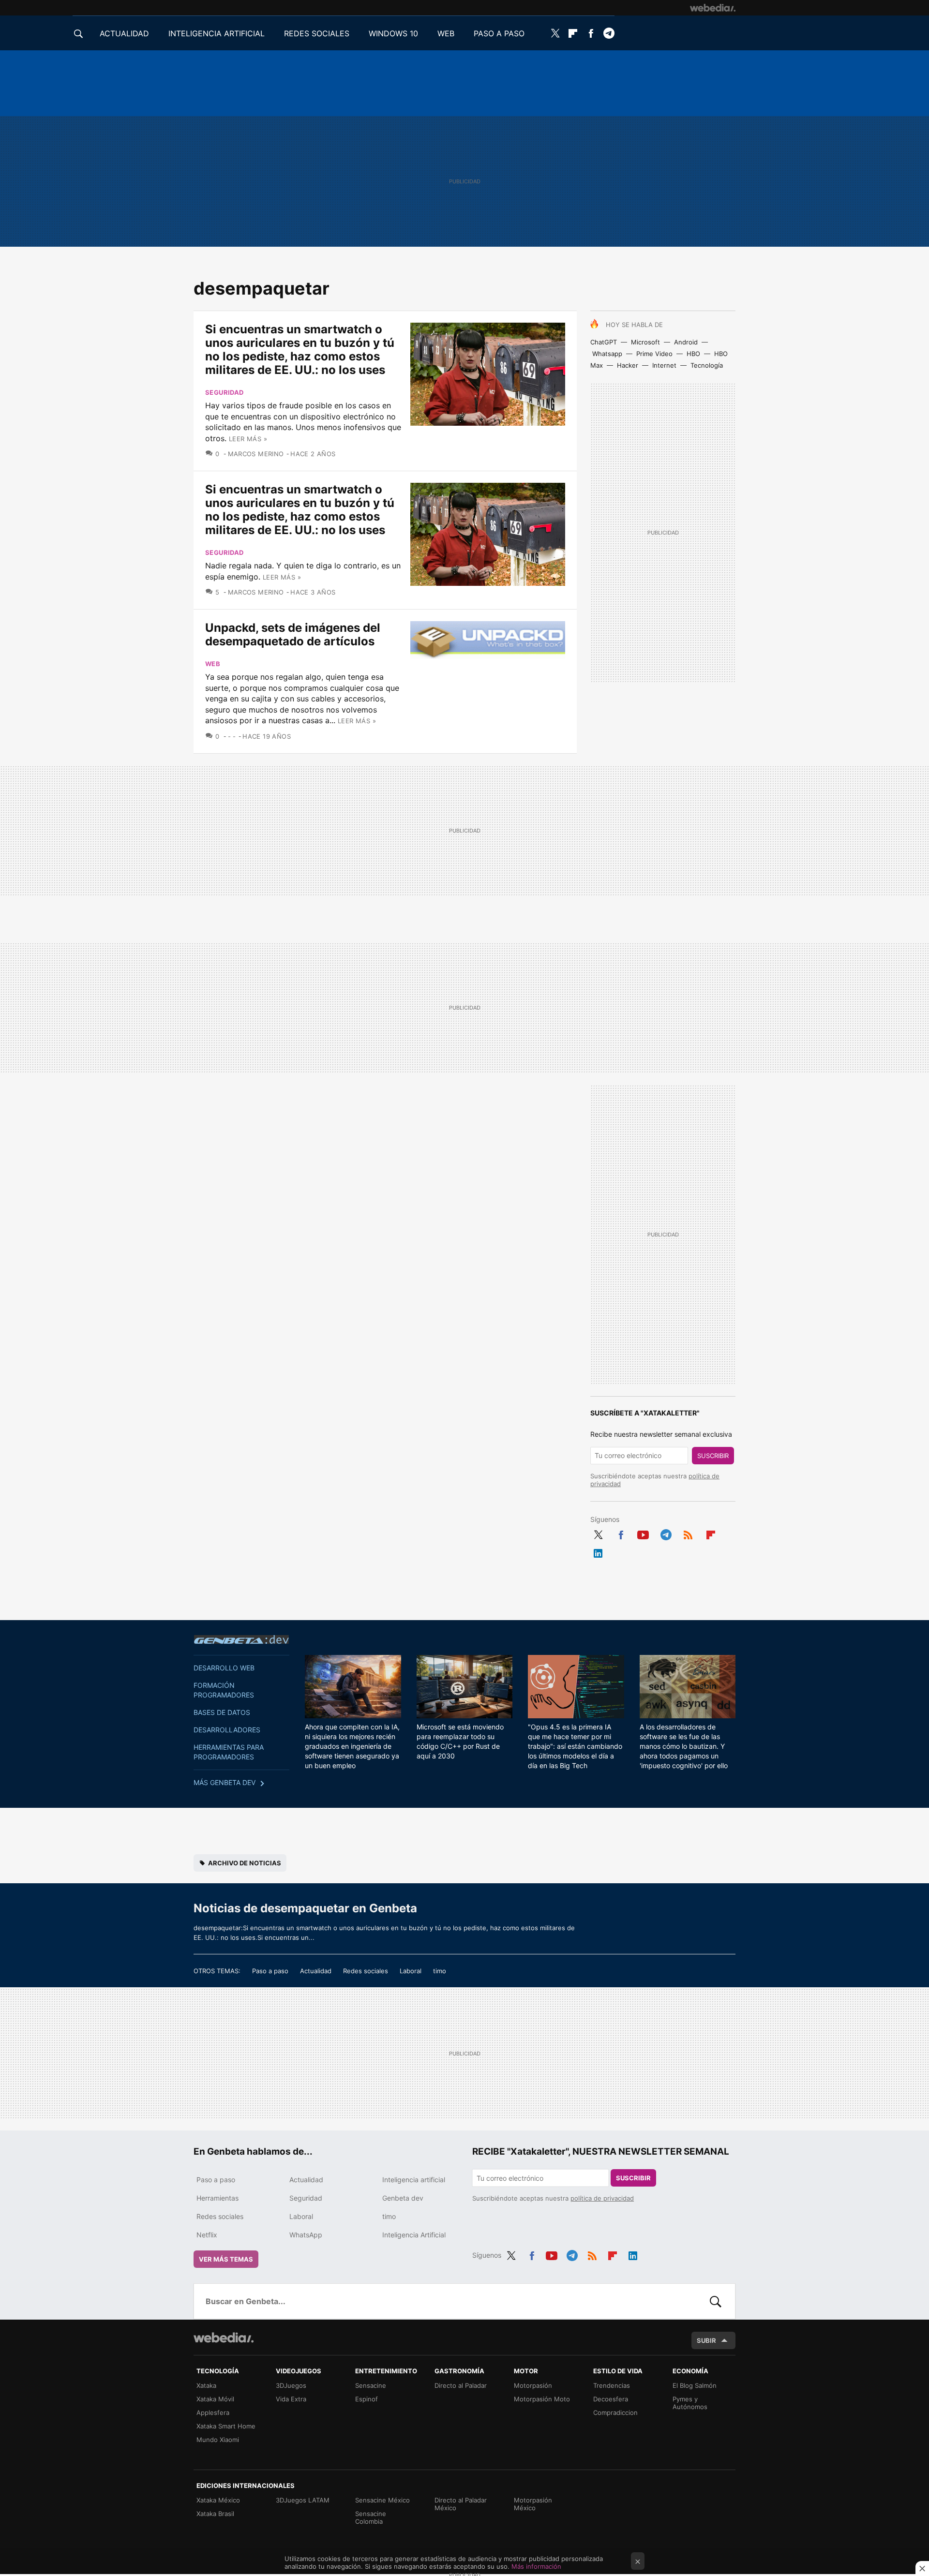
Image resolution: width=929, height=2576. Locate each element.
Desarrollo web (224, 1668)
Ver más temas (226, 2259)
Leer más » (248, 439)
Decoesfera (611, 2399)
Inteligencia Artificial (414, 2235)
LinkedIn (598, 1551)
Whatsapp (607, 354)
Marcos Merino (256, 454)
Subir (706, 2340)
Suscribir (713, 1456)
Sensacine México (382, 2500)
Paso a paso (270, 1971)
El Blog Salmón (695, 2385)
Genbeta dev (241, 1639)
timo (440, 1971)
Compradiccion (615, 2412)
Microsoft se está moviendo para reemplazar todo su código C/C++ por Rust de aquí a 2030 (460, 1741)
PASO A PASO (499, 33)
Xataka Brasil (215, 2514)
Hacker (628, 365)
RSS (688, 1533)
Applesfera (213, 2412)
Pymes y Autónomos (690, 2403)
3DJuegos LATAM (303, 2500)
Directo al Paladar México (461, 2504)
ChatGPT (604, 342)
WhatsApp (306, 2235)
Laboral (411, 1971)
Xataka (206, 2385)
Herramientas (217, 2198)
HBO (693, 354)
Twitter (555, 33)
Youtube (643, 1533)
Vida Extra (291, 2399)
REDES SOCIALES (317, 33)
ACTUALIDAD (124, 33)
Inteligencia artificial (414, 2180)
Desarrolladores (227, 1730)
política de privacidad (602, 2198)
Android (686, 342)
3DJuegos (291, 2385)
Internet (664, 365)
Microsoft (645, 342)
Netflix (207, 2235)
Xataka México (218, 2500)
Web (213, 664)
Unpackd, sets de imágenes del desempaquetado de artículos (293, 634)
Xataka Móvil (215, 2399)
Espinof (367, 2399)
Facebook (591, 33)
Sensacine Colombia (371, 2517)
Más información (536, 2566)
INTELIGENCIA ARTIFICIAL (217, 33)
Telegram (609, 33)
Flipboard (573, 33)
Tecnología (707, 365)
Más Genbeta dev (225, 1782)
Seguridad (225, 392)
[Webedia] (713, 8)
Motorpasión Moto (542, 2399)
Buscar (716, 2301)
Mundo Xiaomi (218, 2440)
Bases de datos (222, 1712)
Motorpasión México (533, 2504)
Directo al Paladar (461, 2385)
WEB (446, 33)
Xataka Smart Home (226, 2426)
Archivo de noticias (245, 1863)
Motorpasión (533, 2385)
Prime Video (654, 354)
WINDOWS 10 (393, 33)
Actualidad (316, 1971)
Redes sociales (366, 1971)
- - (232, 736)
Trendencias (612, 2385)
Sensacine (371, 2385)
